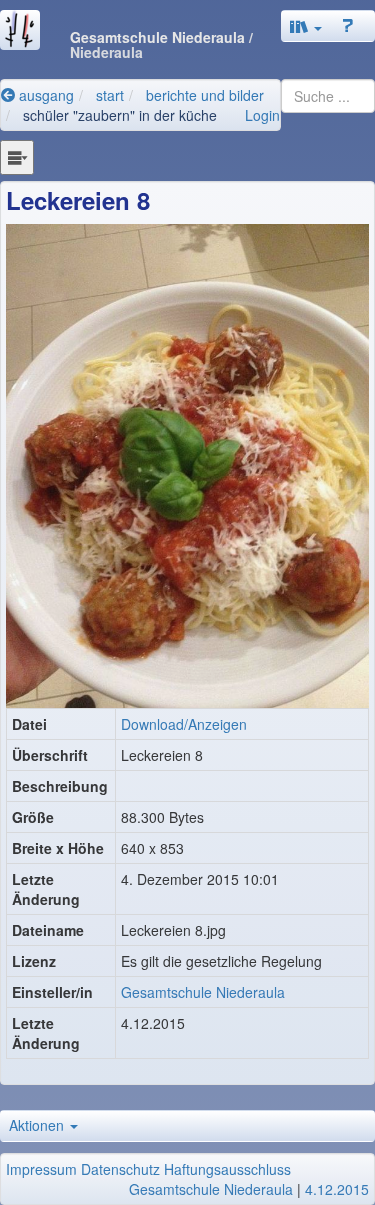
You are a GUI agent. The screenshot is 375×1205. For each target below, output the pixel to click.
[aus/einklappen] (17, 157)
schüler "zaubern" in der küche (120, 115)
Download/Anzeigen (184, 724)
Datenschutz (120, 1169)
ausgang (44, 95)
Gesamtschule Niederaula (203, 992)
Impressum (41, 1169)
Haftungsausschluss (227, 1169)
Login (262, 115)
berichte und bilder (205, 95)
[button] (306, 26)
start (110, 95)
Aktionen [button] (38, 1125)
